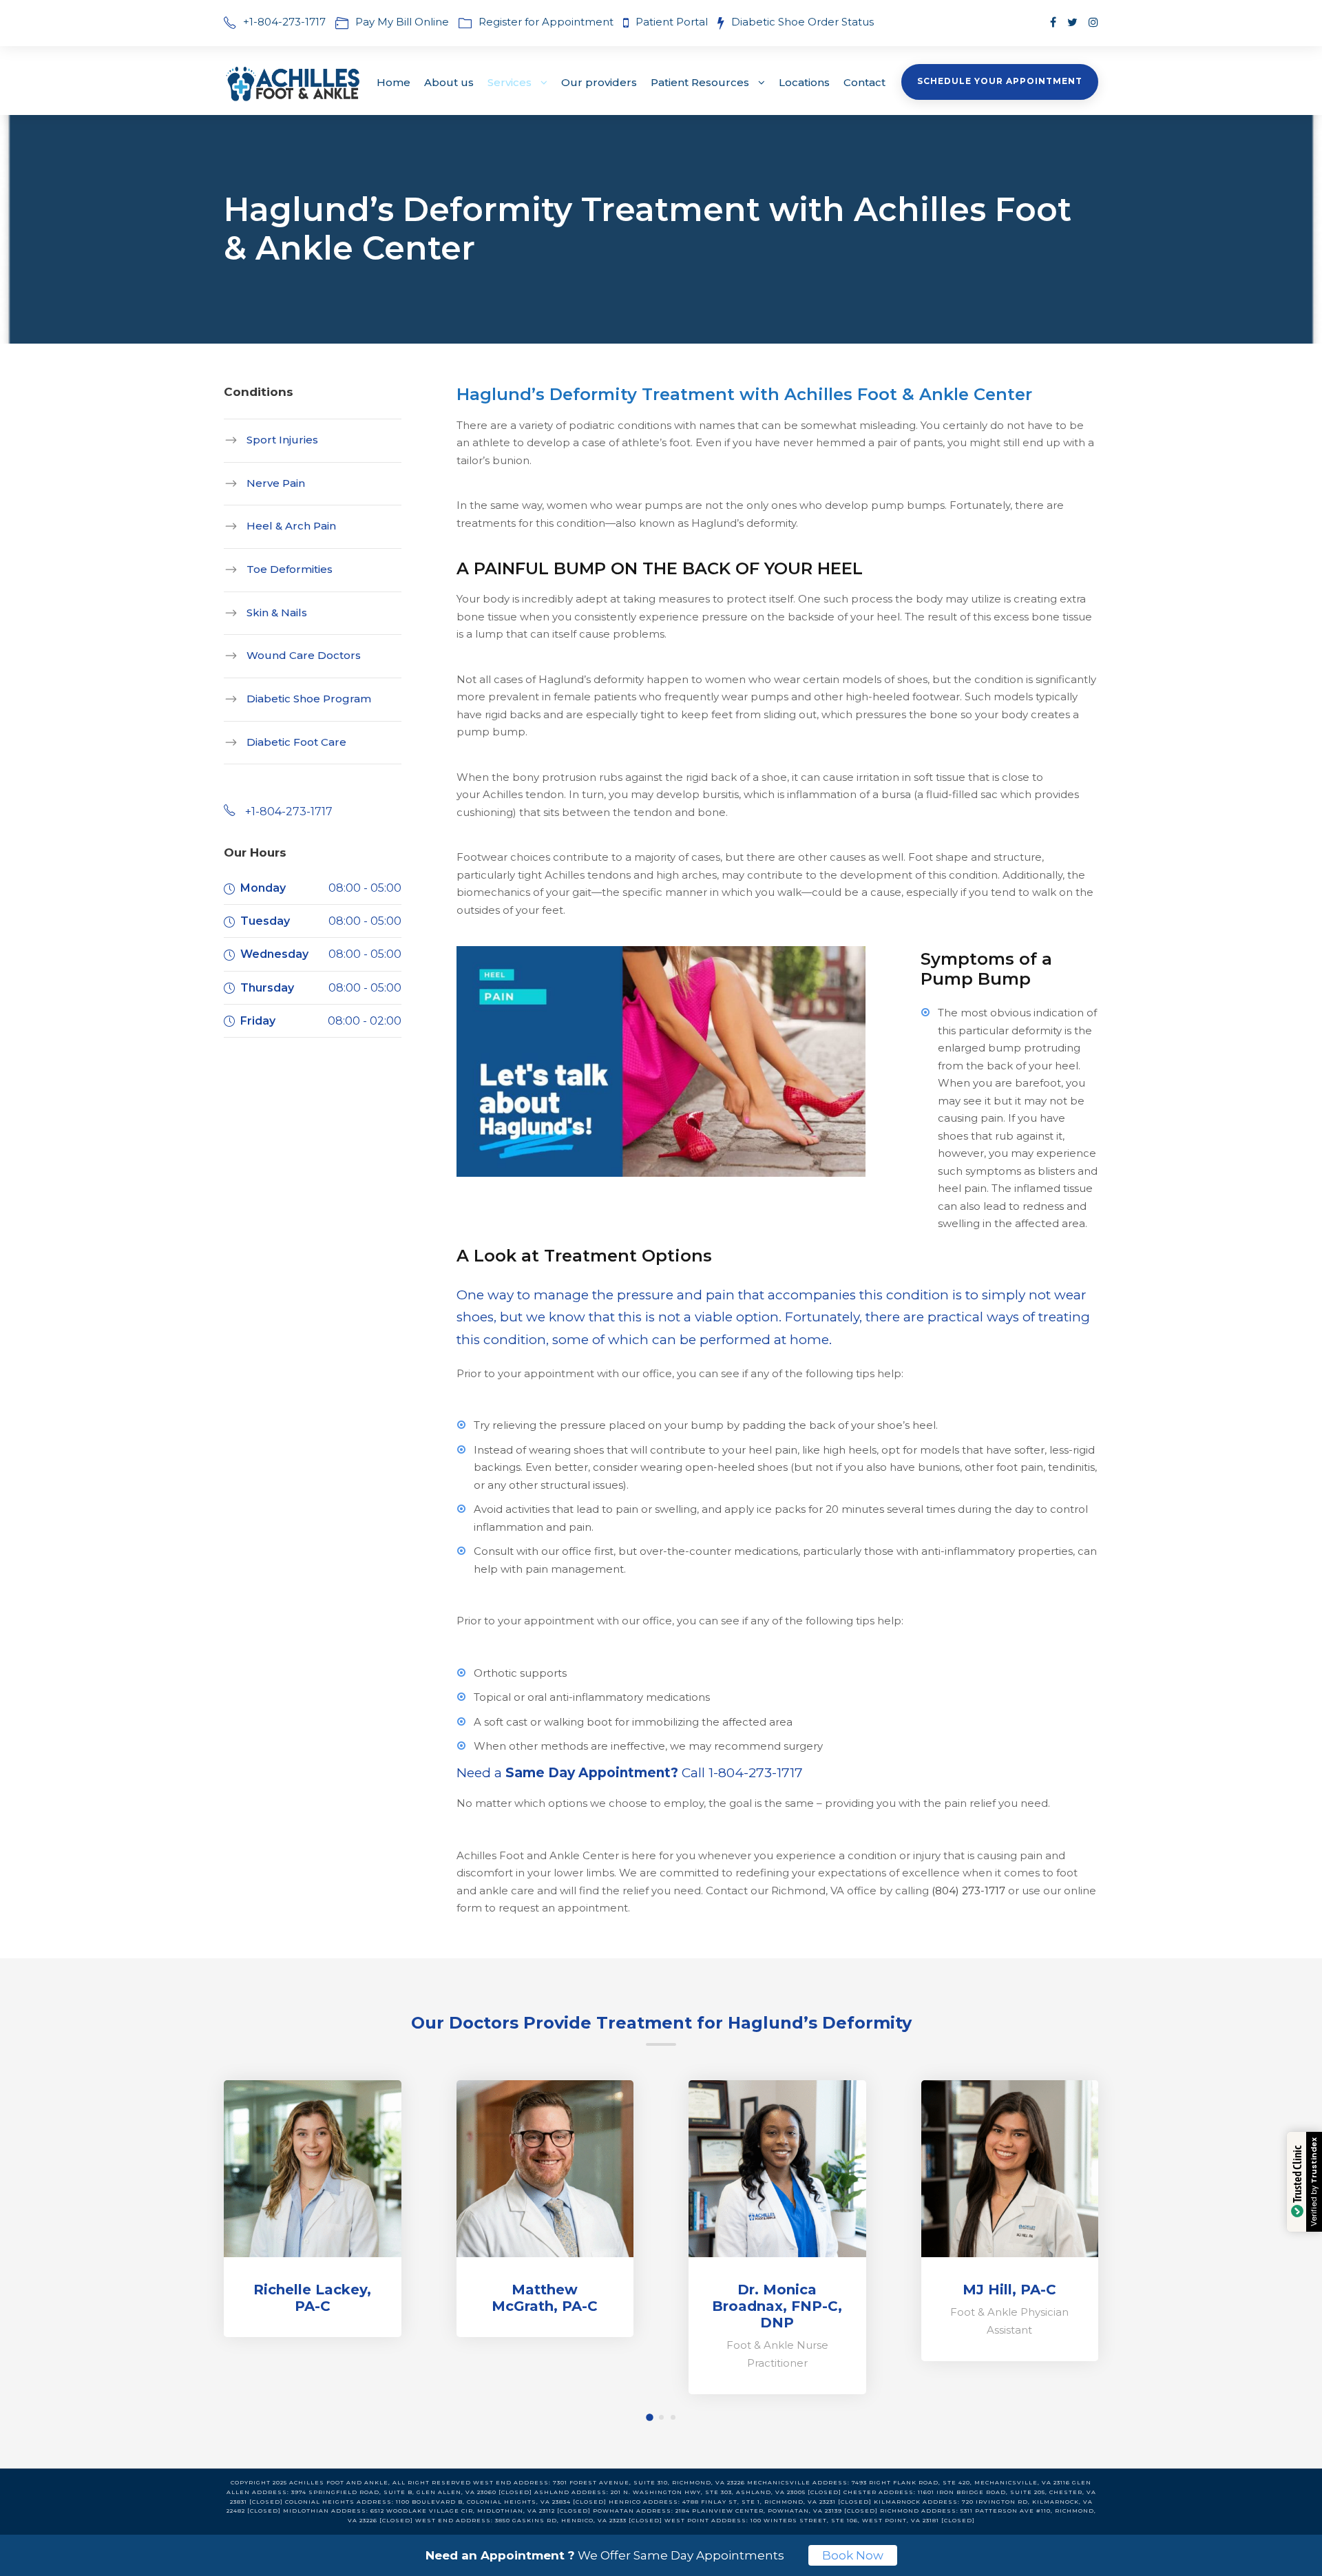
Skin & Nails (277, 612)
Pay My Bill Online (402, 22)
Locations (804, 82)
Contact (864, 82)
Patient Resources (700, 82)
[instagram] (1093, 22)
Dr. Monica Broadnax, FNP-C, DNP (777, 2306)
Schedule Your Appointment (1000, 81)
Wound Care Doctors (304, 655)
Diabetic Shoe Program (309, 699)
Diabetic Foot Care (296, 741)
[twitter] (1072, 22)
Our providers (599, 82)
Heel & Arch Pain (291, 526)
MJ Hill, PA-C (1009, 2290)
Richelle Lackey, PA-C (312, 2298)
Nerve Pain (276, 482)
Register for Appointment (546, 22)
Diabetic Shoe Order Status (802, 22)
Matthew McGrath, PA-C (545, 2298)
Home (394, 82)
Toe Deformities (290, 569)
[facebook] (1053, 22)
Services (510, 82)
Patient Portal (673, 22)
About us (449, 82)
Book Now (853, 2555)
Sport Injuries (282, 440)
